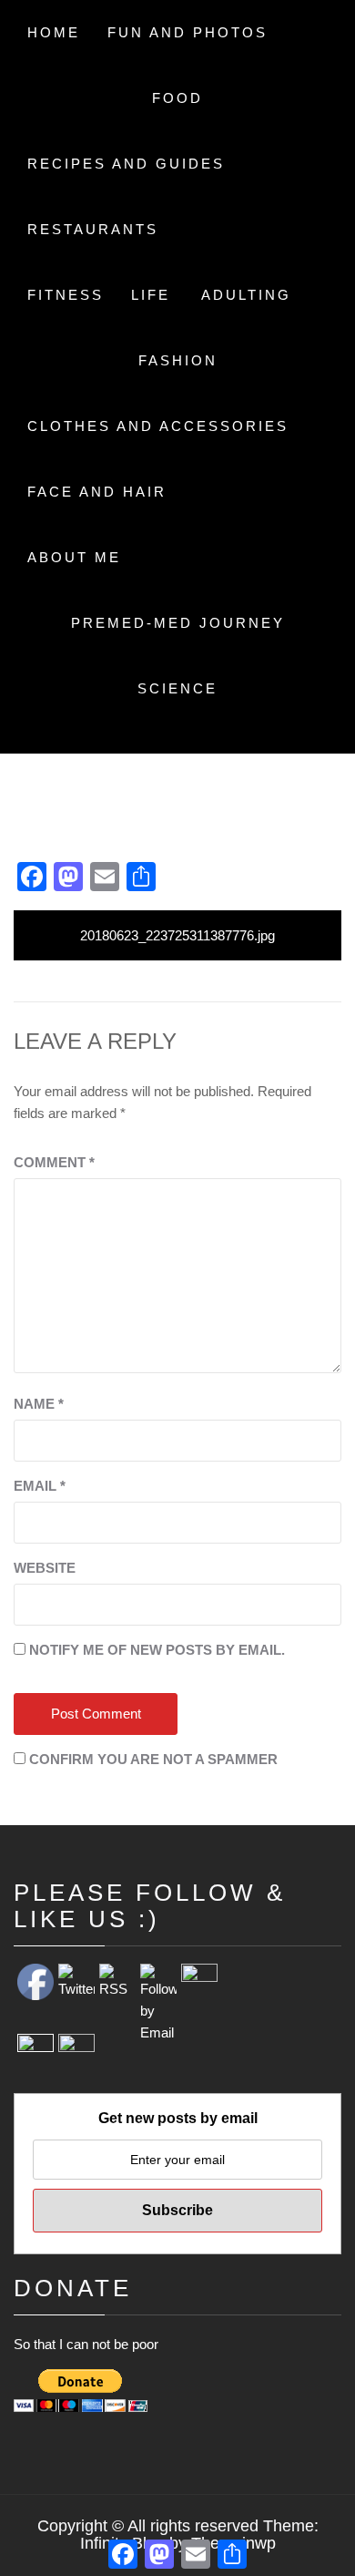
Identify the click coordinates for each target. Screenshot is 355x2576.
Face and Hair (97, 492)
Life (151, 295)
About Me (74, 557)
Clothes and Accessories (158, 426)
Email (40, 1486)
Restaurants (93, 229)
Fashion (178, 360)
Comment (54, 1162)
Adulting (246, 295)
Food (177, 98)
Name (39, 1404)
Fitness (66, 295)
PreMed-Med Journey (178, 623)
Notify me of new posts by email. (157, 1650)
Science (177, 688)
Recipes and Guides (126, 164)
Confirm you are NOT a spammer (152, 1759)
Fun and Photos (188, 32)
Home (54, 32)
